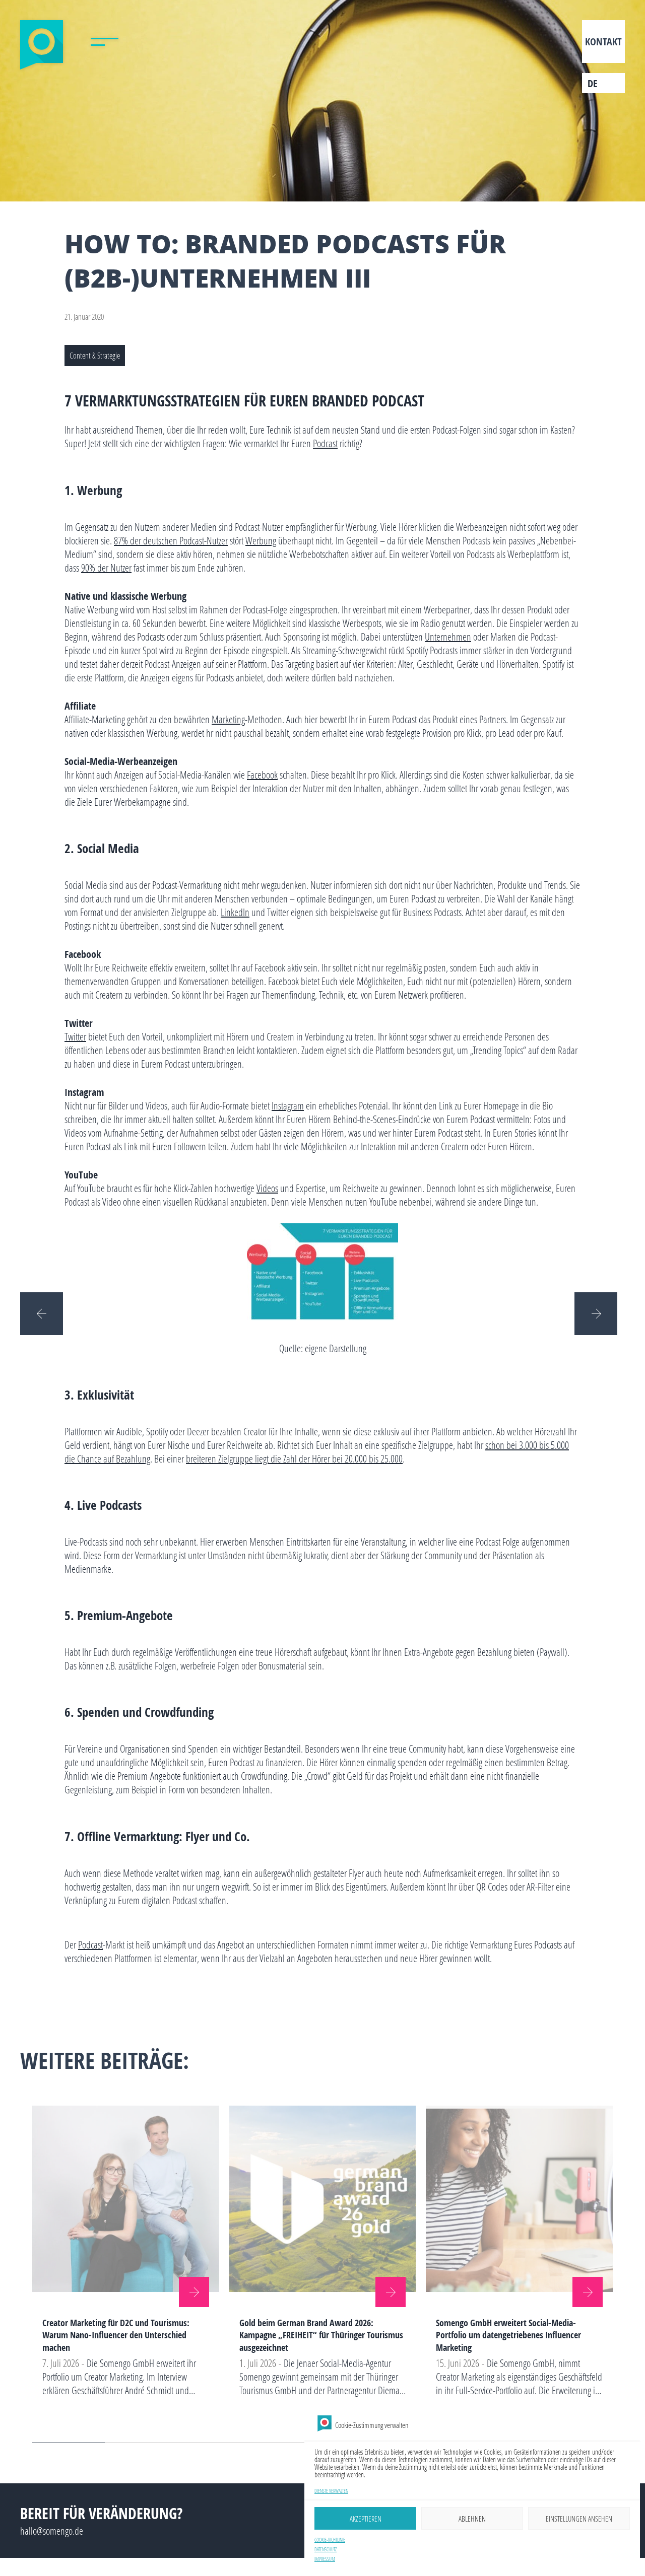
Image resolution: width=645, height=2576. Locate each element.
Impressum (325, 2559)
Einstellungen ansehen (579, 2519)
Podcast (325, 443)
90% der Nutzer (106, 568)
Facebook (262, 775)
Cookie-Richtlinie (330, 2540)
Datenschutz (326, 2550)
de (593, 83)
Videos (267, 1188)
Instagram (288, 1105)
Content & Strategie (95, 355)
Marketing (228, 719)
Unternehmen (448, 637)
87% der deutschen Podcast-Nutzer (171, 540)
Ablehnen (472, 2519)
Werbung (261, 540)
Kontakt (603, 42)
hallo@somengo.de (52, 2531)
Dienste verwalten (331, 2491)
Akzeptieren (366, 2519)
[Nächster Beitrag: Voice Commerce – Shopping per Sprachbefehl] (600, 1313)
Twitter (75, 1036)
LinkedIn (235, 912)
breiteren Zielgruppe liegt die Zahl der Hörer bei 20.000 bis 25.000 (294, 1458)
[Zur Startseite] (42, 45)
